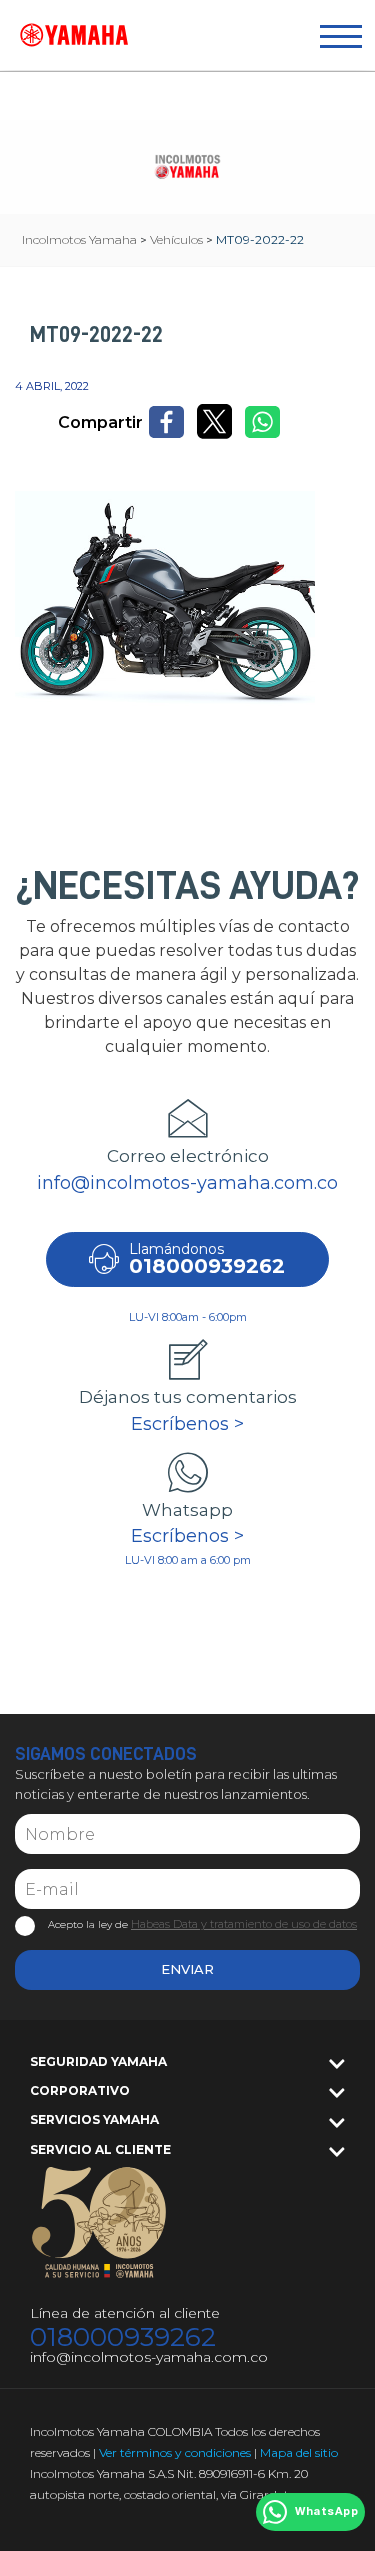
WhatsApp (326, 2512)
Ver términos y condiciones (175, 2452)
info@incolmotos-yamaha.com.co (187, 1183)
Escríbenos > (187, 1424)
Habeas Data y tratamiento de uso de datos (244, 1924)
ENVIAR (187, 1969)
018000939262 (123, 2337)
